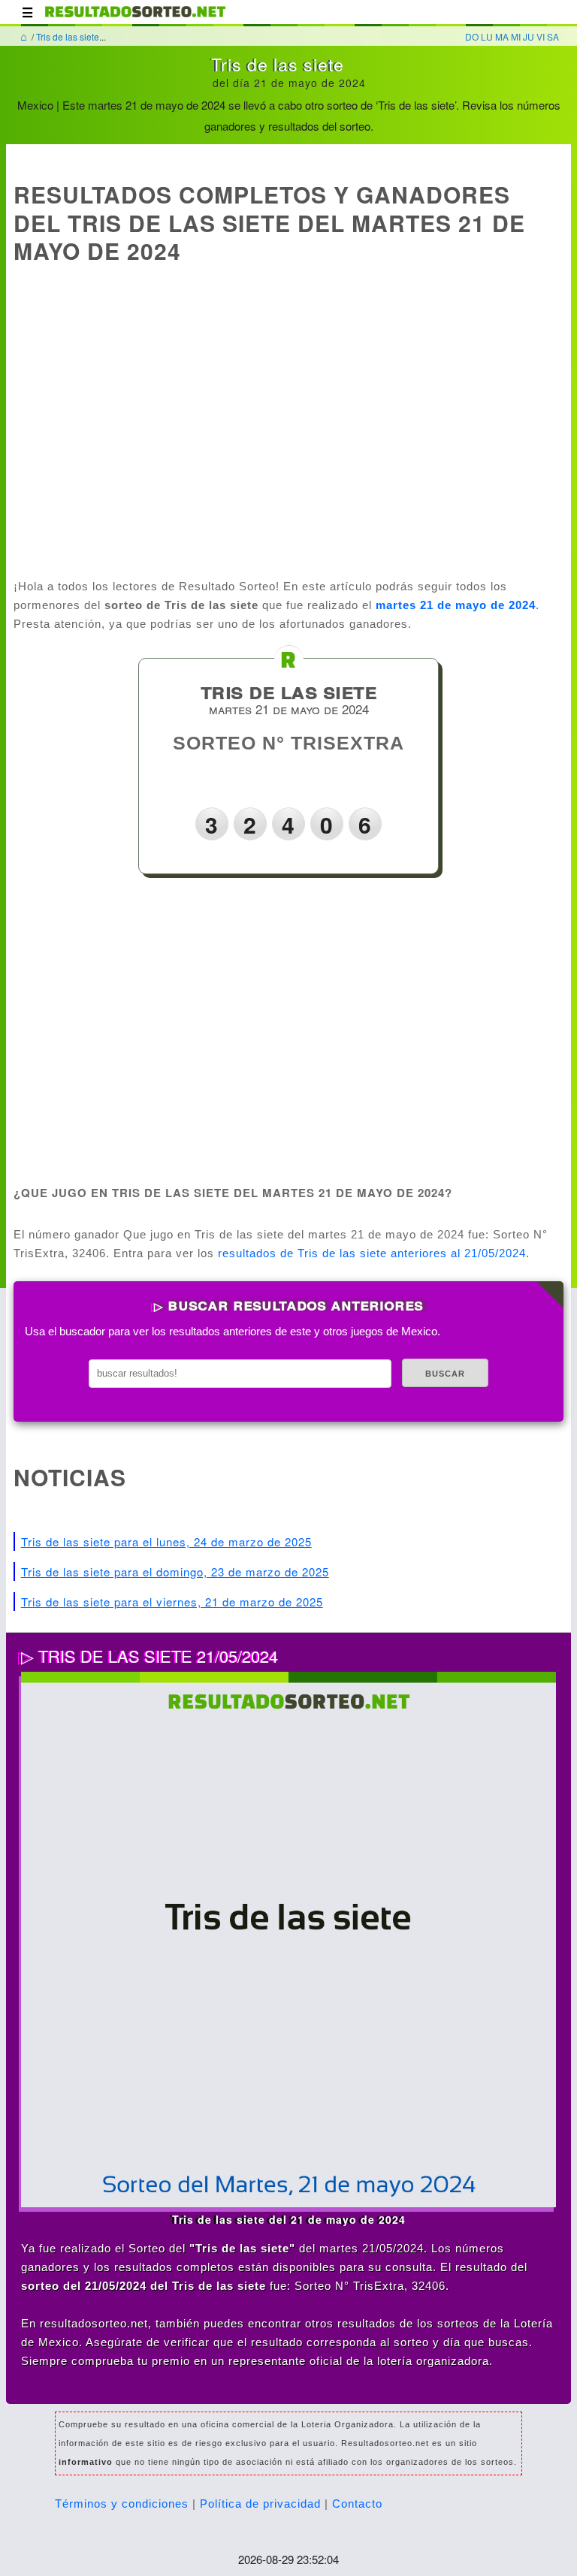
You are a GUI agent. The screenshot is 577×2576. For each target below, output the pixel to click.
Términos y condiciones (122, 2504)
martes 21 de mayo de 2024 (456, 605)
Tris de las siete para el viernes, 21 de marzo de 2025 (172, 1602)
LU (487, 36)
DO (472, 36)
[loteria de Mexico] (135, 19)
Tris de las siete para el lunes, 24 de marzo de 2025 (166, 1541)
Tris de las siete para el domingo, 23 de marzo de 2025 (175, 1572)
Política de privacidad (260, 2504)
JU (529, 36)
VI (541, 36)
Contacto (357, 2504)
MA (502, 36)
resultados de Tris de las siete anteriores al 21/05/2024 (372, 1253)
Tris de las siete (68, 36)
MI (516, 36)
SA (553, 36)
